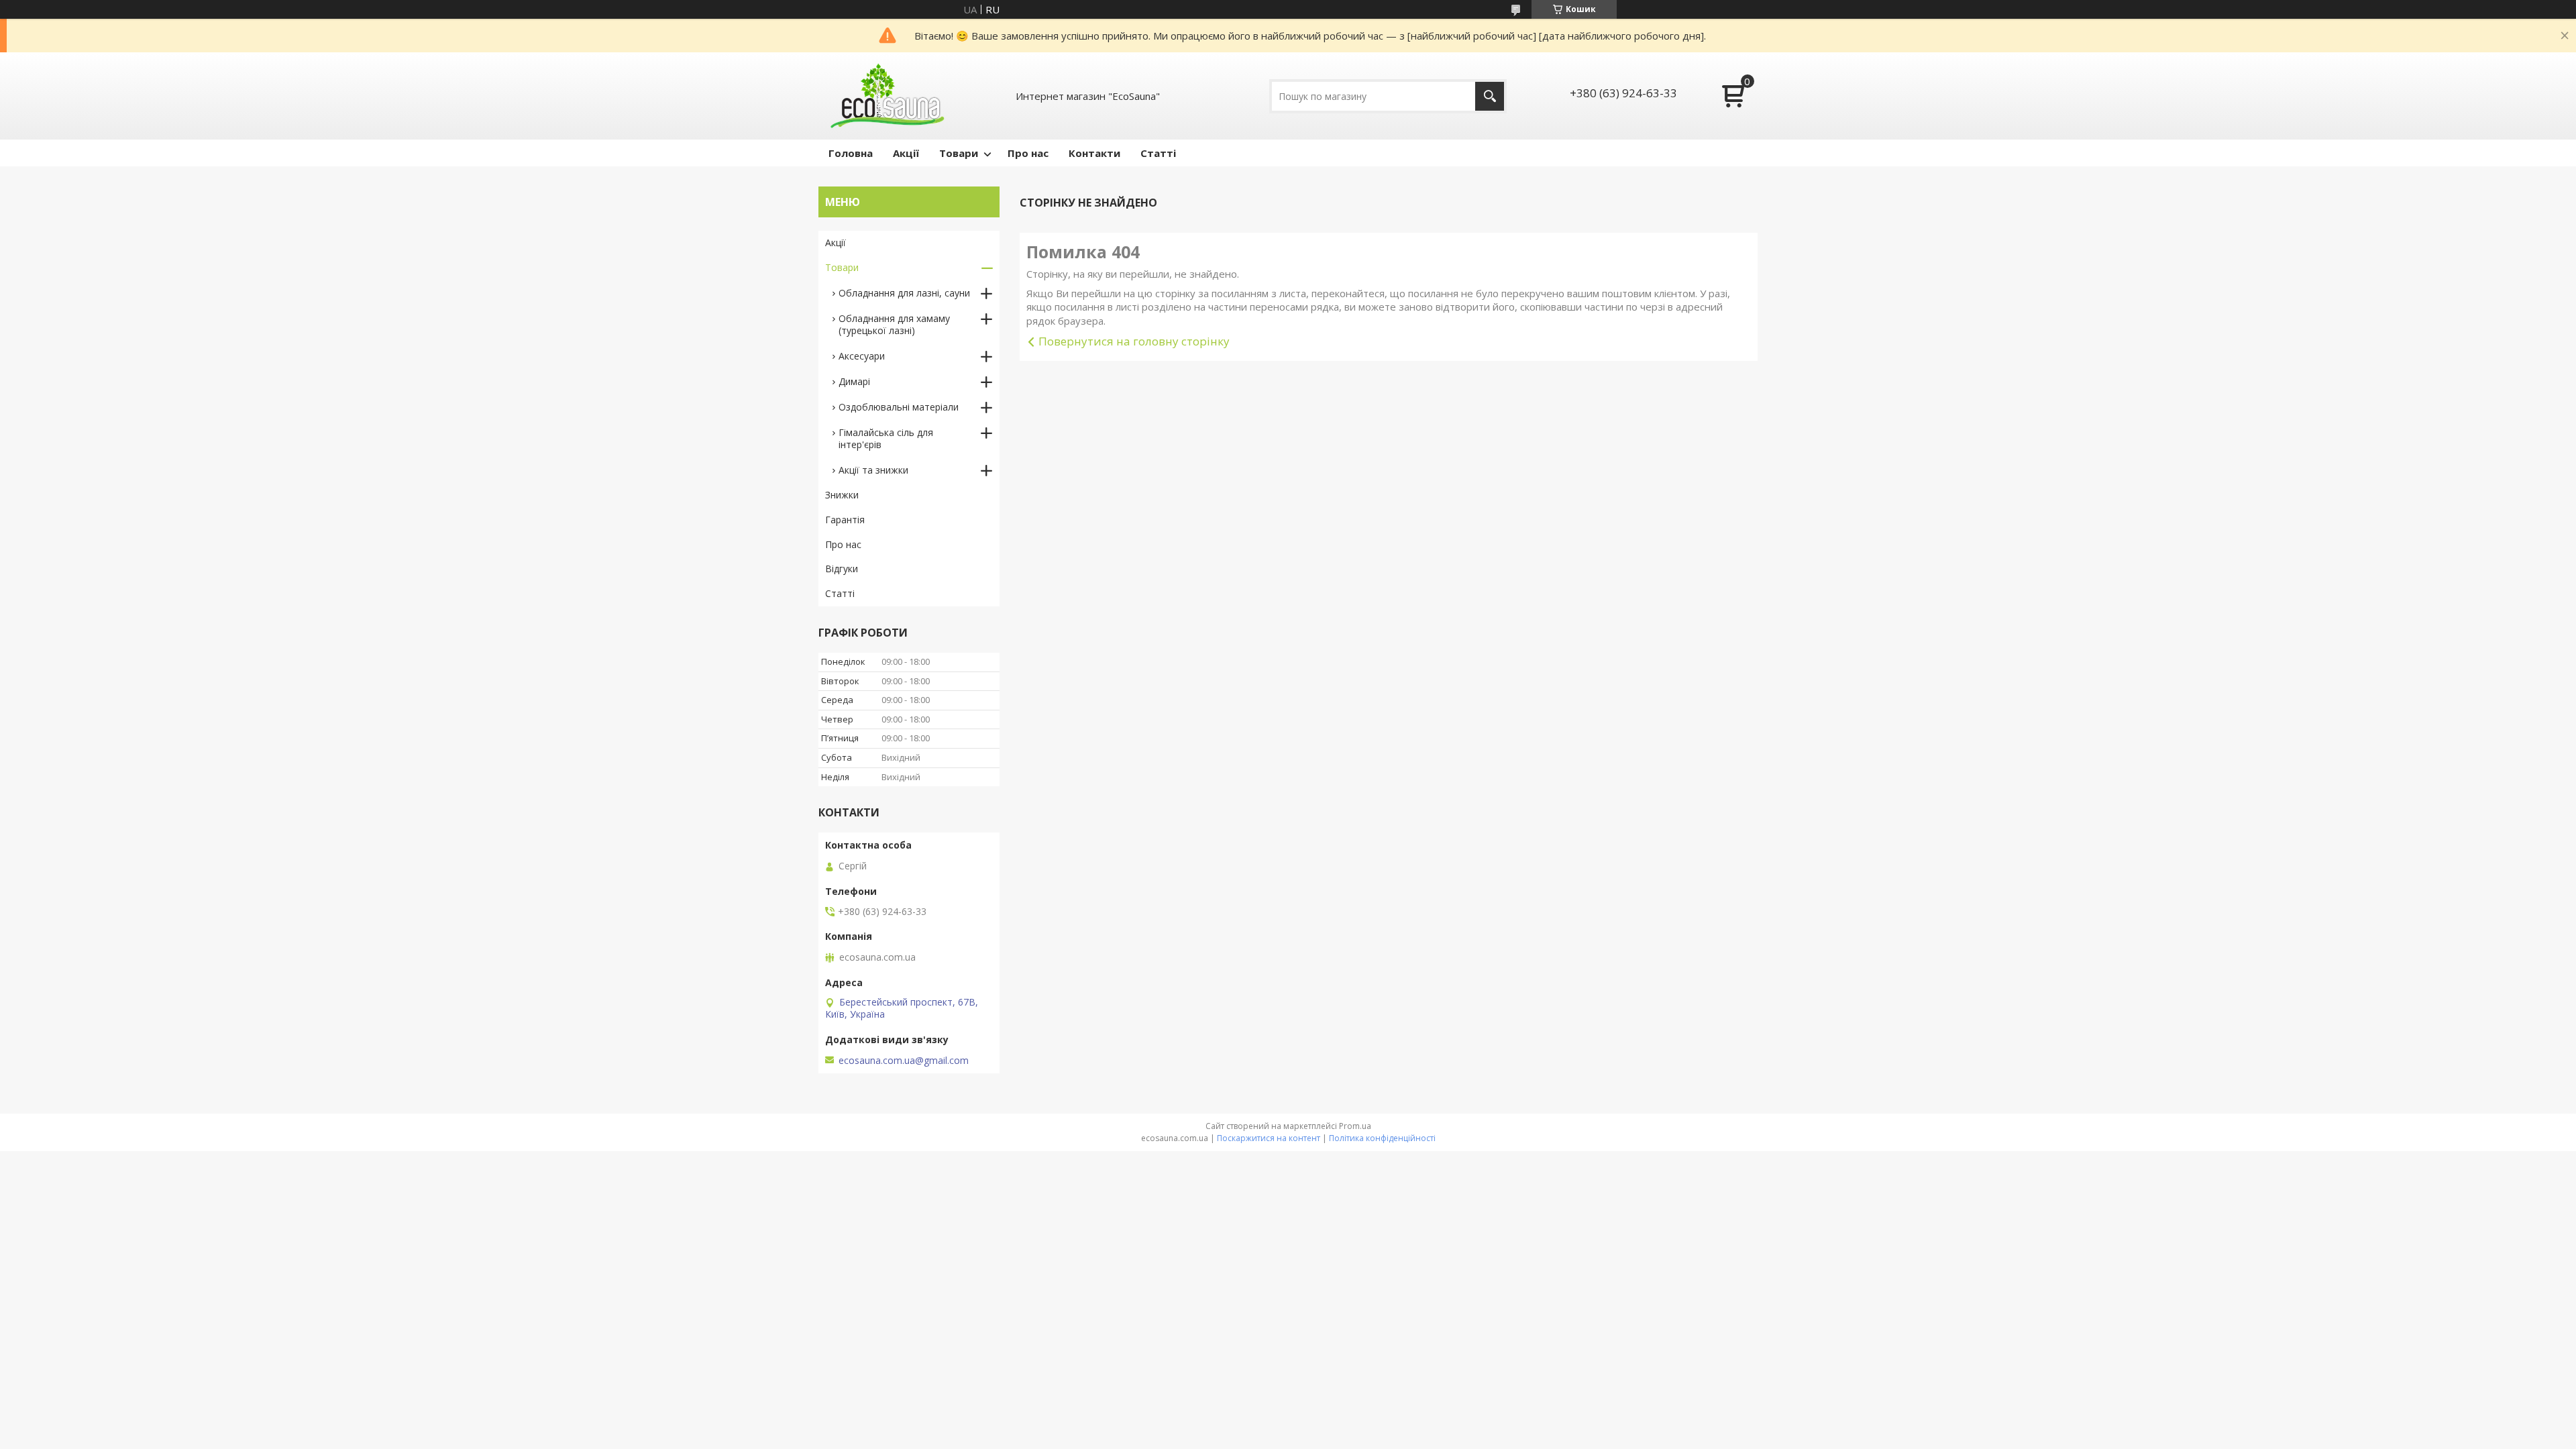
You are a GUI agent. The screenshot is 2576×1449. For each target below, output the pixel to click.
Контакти (1094, 153)
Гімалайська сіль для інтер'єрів (886, 438)
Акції (906, 153)
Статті (1158, 153)
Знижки (842, 495)
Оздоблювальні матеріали (899, 407)
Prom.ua (1355, 1126)
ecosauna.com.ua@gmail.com (904, 1061)
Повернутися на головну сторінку (1134, 341)
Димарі (854, 381)
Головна (851, 153)
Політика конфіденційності (1382, 1138)
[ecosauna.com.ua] (885, 96)
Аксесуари (862, 356)
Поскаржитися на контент (1269, 1138)
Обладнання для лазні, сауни (904, 293)
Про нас (1028, 153)
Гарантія (845, 520)
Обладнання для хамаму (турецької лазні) (894, 324)
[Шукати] (1490, 96)
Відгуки (842, 569)
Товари (959, 153)
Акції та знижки (873, 470)
